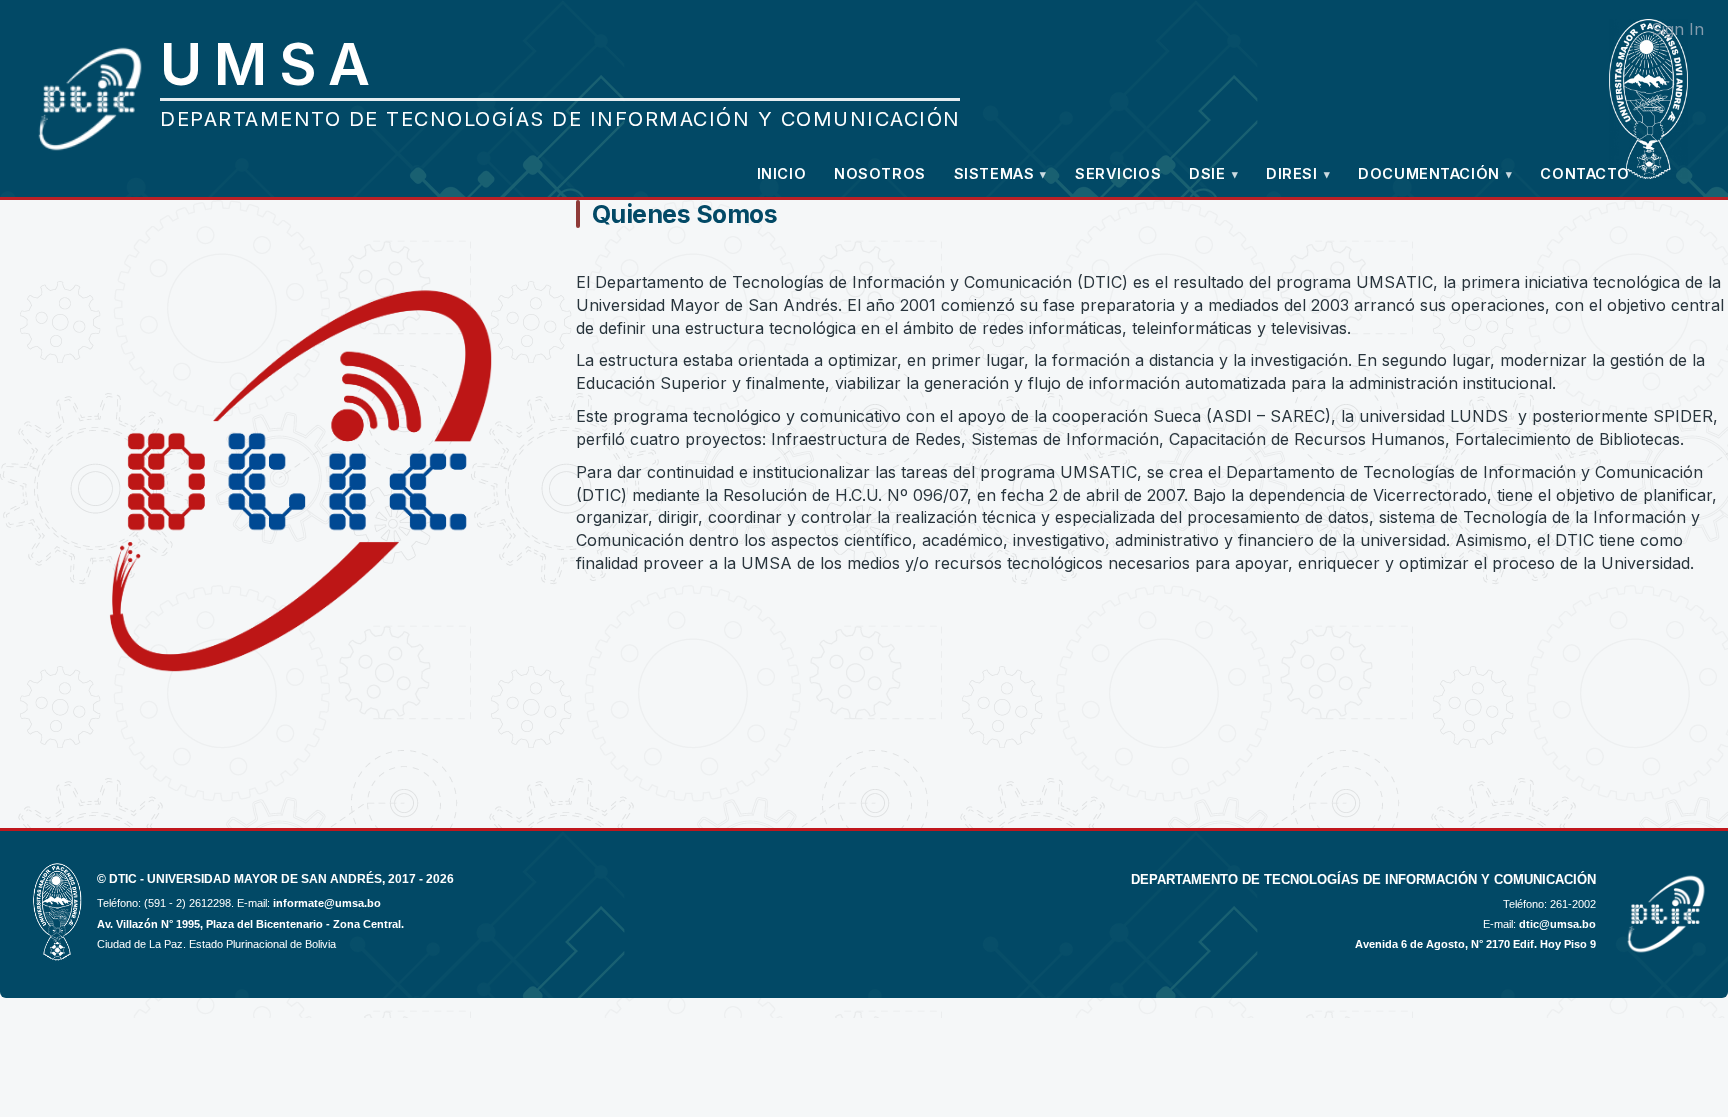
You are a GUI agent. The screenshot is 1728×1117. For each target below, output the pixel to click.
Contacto (1585, 173)
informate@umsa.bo (327, 903)
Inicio (781, 173)
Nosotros (880, 173)
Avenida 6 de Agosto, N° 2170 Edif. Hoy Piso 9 (1475, 944)
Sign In (1677, 29)
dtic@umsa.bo (1557, 924)
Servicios (1118, 173)
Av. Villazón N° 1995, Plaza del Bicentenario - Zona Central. (250, 924)
